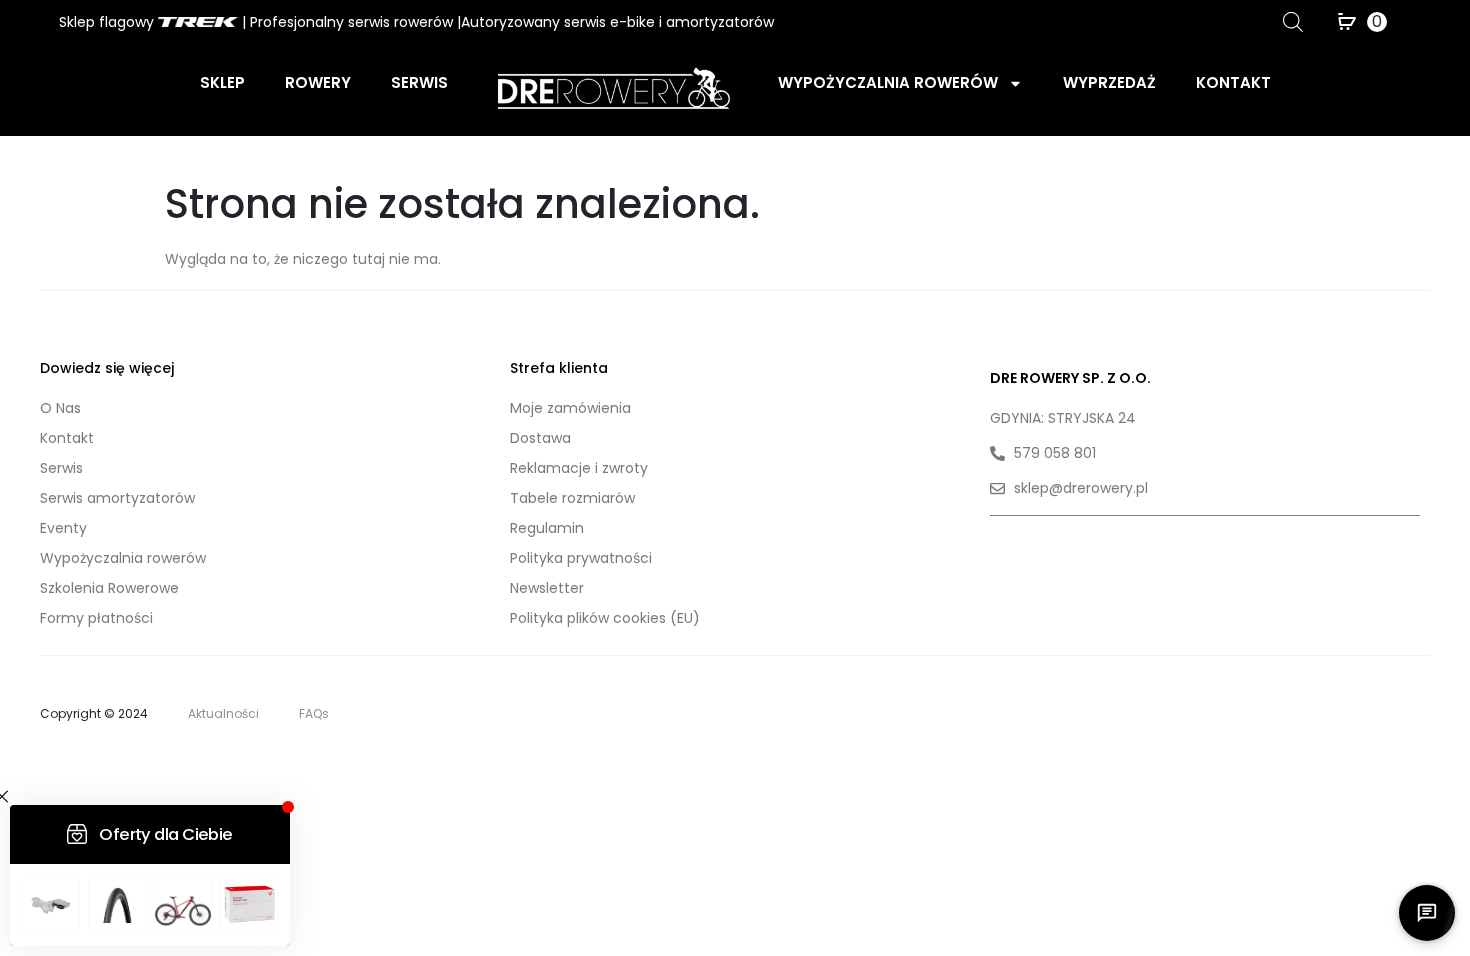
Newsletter (547, 588)
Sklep (222, 82)
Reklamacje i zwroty (579, 468)
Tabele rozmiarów (572, 498)
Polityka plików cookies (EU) (605, 618)
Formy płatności (96, 618)
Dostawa (540, 438)
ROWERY (318, 82)
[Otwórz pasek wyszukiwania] (1293, 21)
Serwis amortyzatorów (117, 498)
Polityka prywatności (581, 558)
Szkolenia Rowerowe (109, 588)
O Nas (60, 408)
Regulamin (547, 528)
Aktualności (223, 713)
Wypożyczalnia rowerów (888, 82)
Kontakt (1233, 82)
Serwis (419, 82)
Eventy (63, 528)
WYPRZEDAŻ (1109, 82)
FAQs (314, 713)
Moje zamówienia (570, 408)
